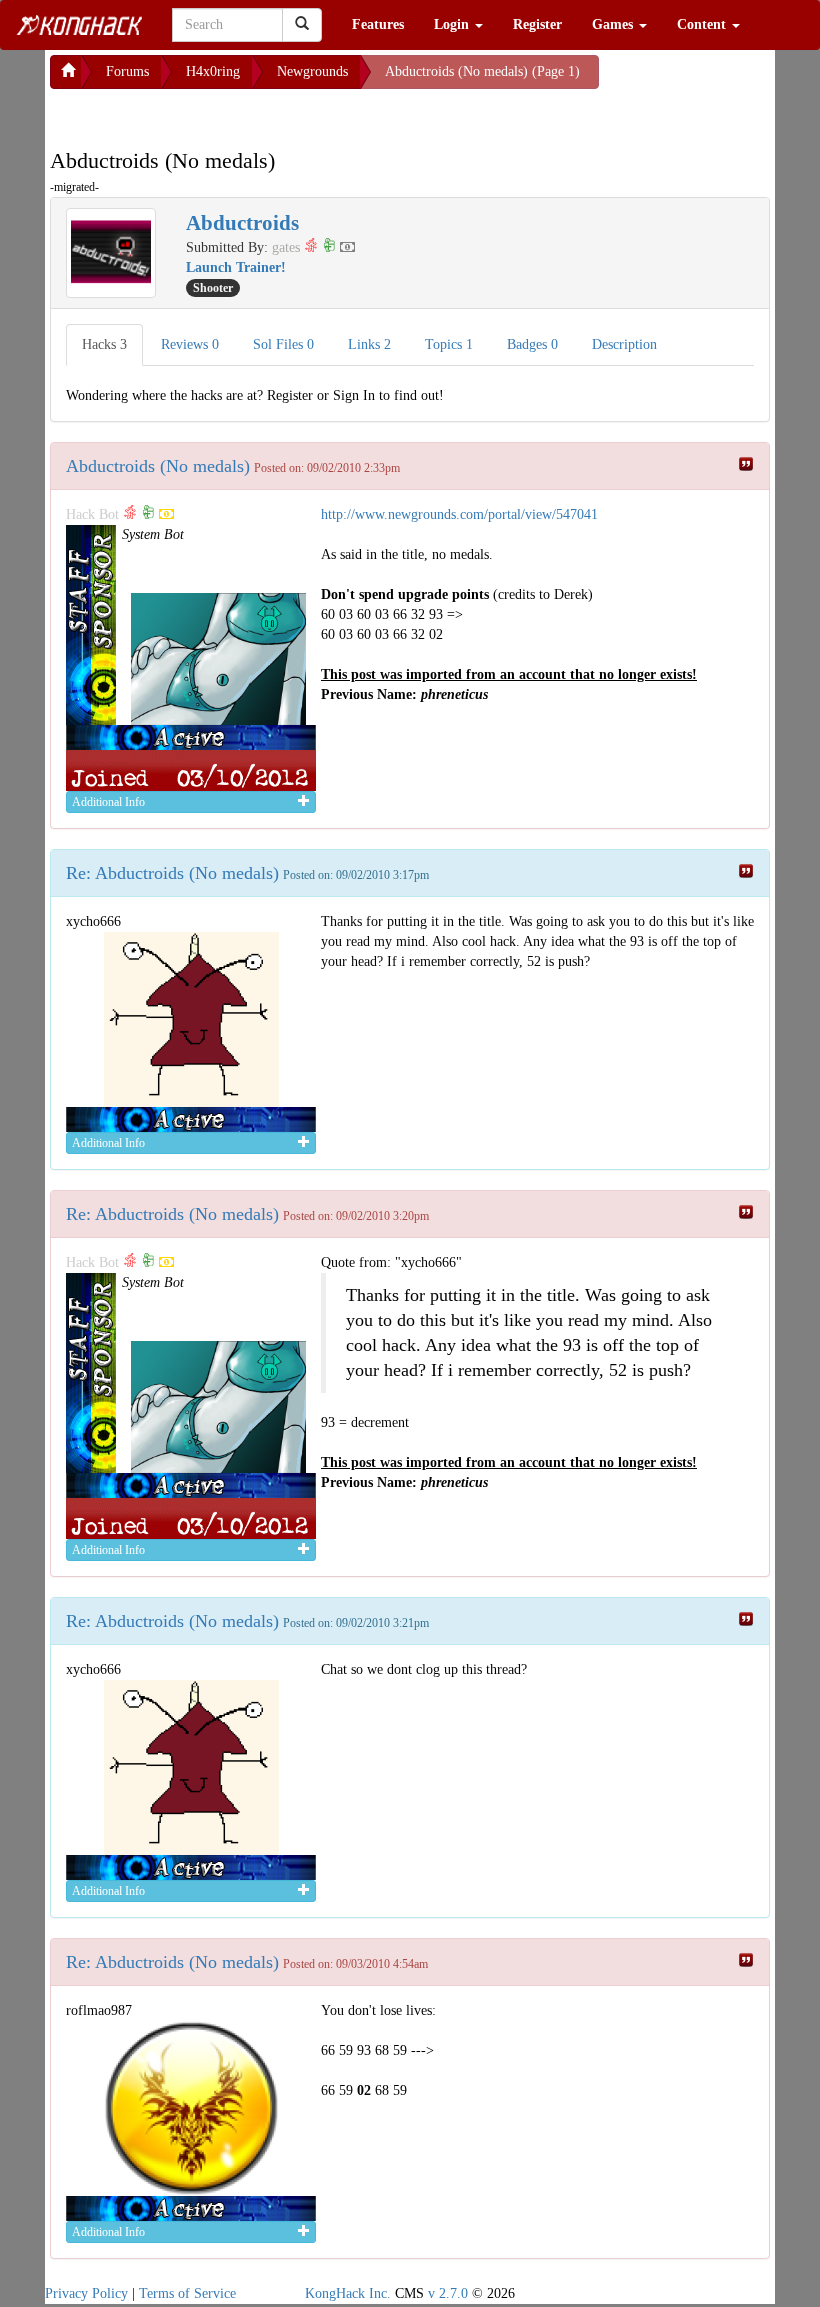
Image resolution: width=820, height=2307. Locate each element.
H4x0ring (213, 71)
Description (624, 344)
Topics (449, 344)
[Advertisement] (210, 114)
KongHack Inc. (348, 2293)
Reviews (190, 344)
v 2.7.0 (448, 2293)
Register (537, 24)
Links (369, 344)
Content (703, 24)
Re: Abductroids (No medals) (172, 873)
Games (614, 24)
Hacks (104, 344)
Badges (532, 344)
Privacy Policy (86, 2293)
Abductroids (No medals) (158, 466)
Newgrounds (312, 71)
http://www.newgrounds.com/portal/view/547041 (459, 514)
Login (453, 24)
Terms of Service (187, 2293)
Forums (127, 71)
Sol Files (283, 344)
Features (378, 24)
